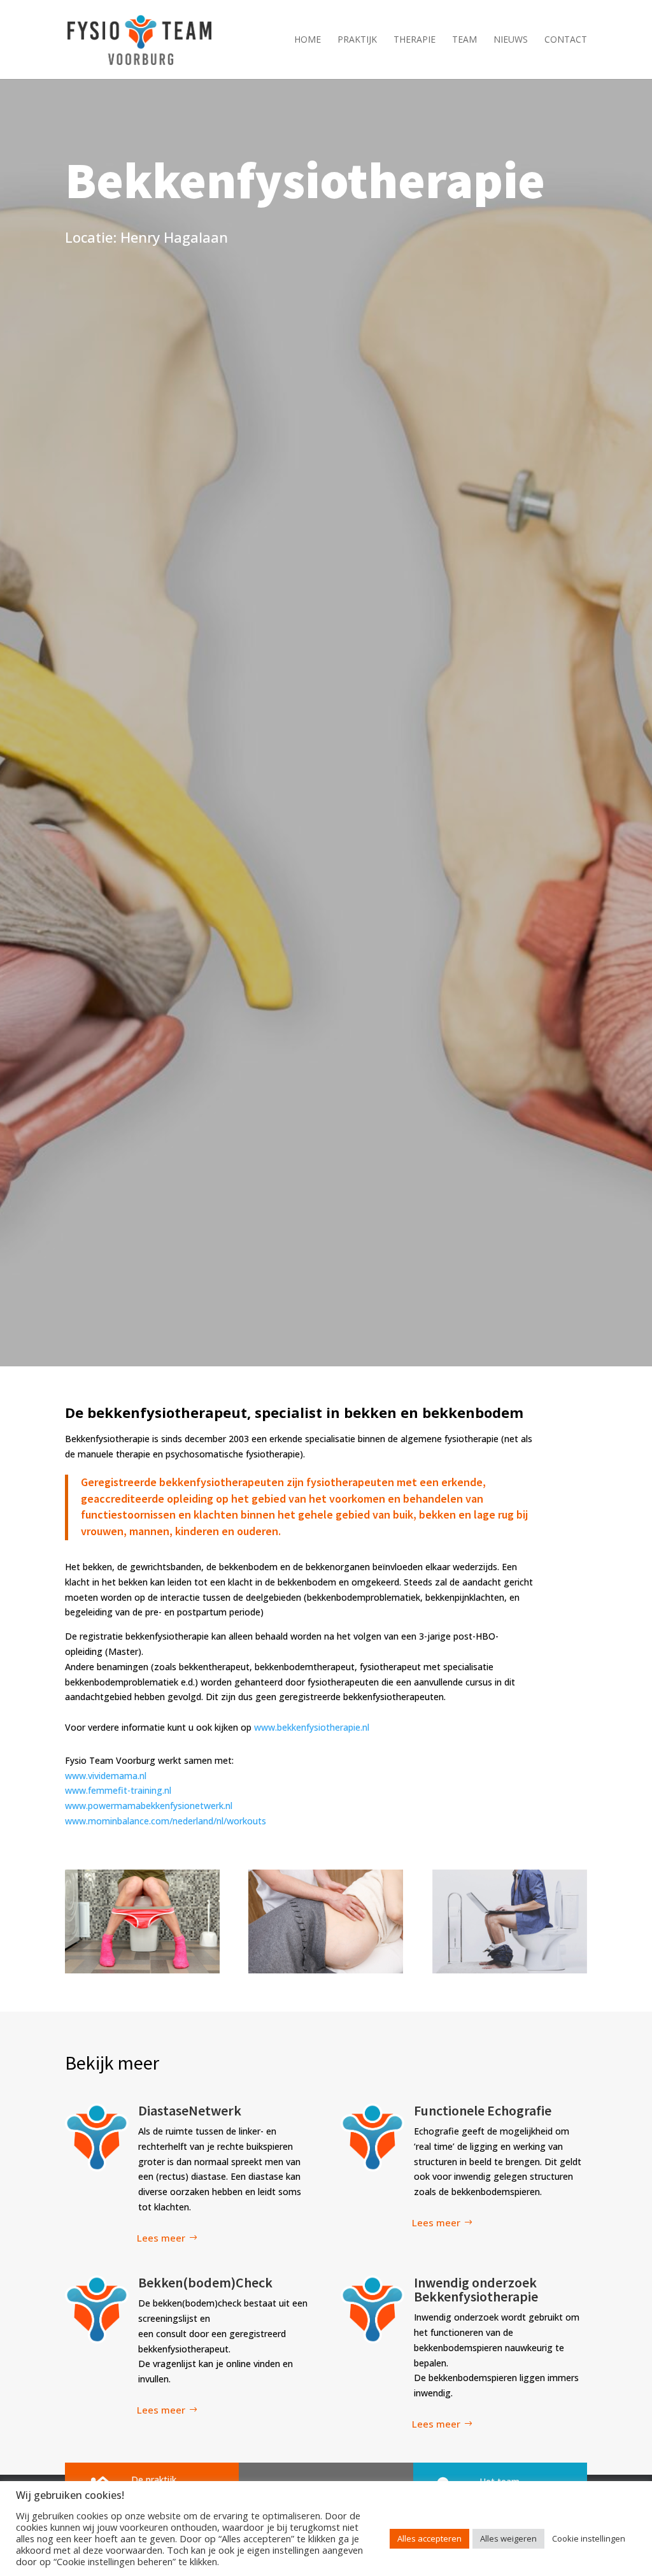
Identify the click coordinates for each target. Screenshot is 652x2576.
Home (308, 40)
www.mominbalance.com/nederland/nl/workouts (166, 1821)
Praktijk (357, 40)
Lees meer (161, 2238)
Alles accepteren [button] (429, 2538)
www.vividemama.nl (106, 1776)
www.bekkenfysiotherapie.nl (312, 1727)
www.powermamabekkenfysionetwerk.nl (149, 1806)
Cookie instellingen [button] (589, 2538)
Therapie (415, 40)
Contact (566, 40)
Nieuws (511, 40)
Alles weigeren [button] (508, 2538)
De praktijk (154, 2479)
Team (464, 40)
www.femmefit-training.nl (118, 1790)
